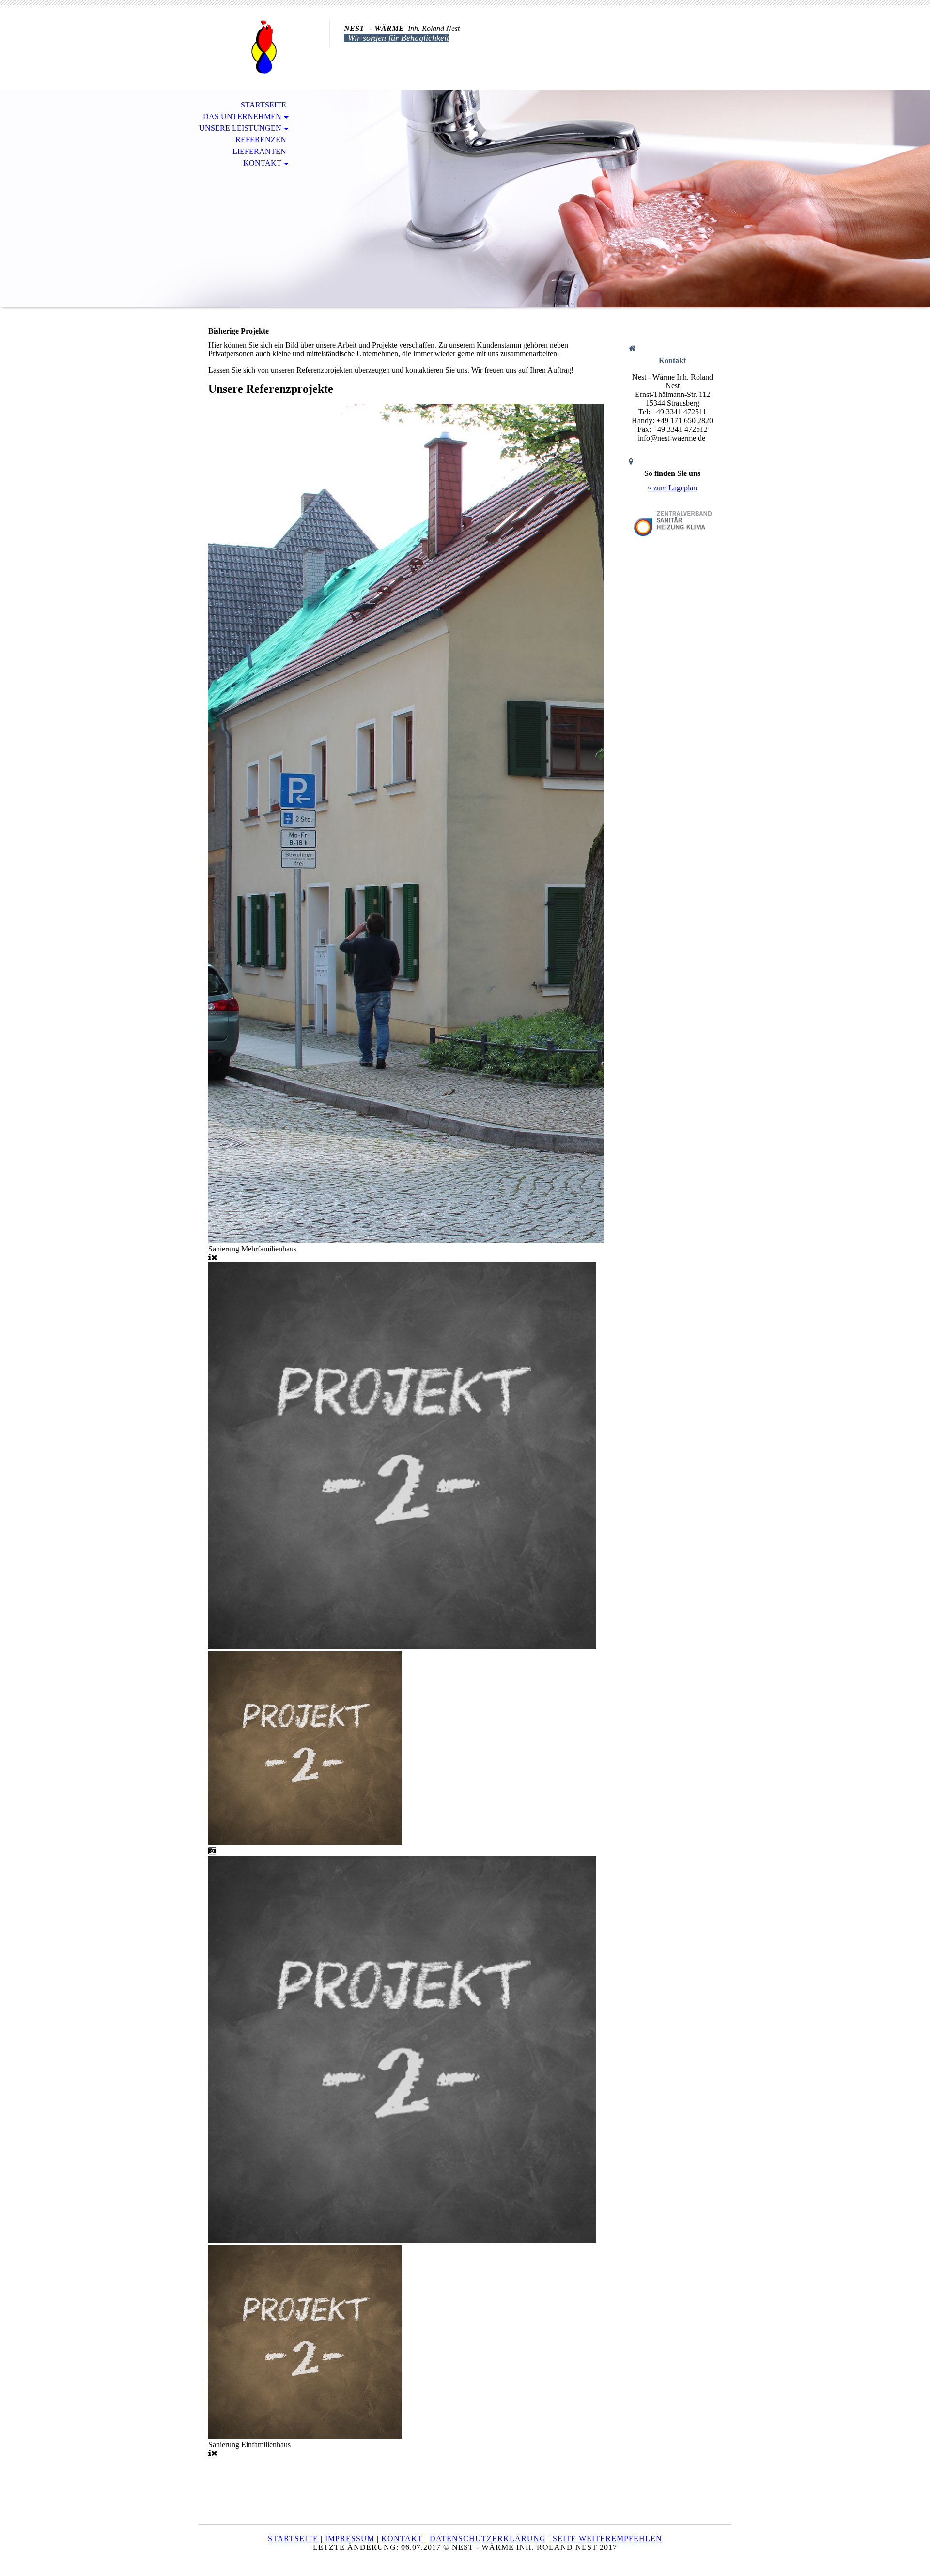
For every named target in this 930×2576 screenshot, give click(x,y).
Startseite (263, 105)
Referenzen (261, 140)
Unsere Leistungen (240, 128)
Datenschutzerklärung (488, 2538)
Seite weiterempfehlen (607, 2538)
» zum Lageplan (672, 488)
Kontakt (262, 163)
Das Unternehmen (242, 116)
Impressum (351, 2538)
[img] (264, 47)
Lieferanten (259, 151)
